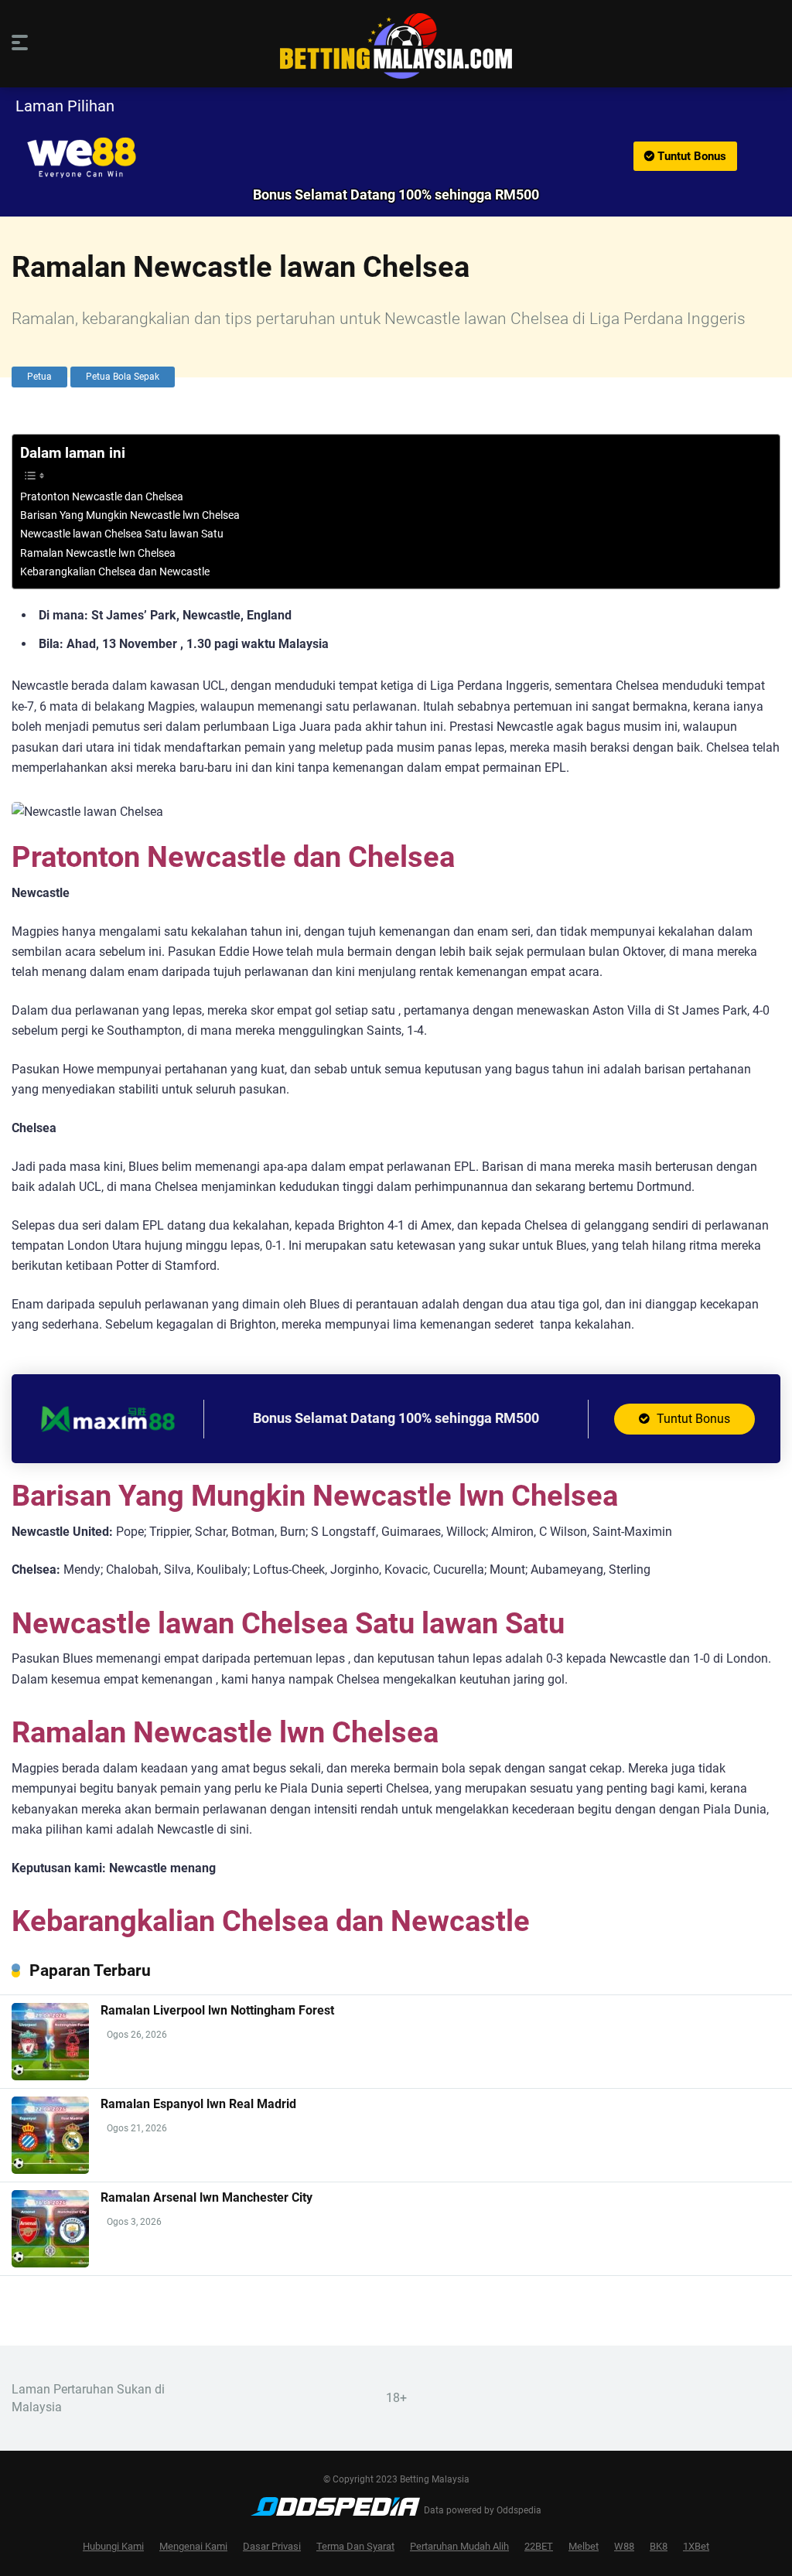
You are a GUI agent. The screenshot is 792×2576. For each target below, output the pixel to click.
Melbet (584, 2546)
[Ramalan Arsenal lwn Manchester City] (50, 2263)
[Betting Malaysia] (396, 46)
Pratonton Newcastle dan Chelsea (102, 497)
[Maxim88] (108, 1443)
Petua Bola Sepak (123, 377)
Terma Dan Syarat (355, 2546)
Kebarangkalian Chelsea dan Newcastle (115, 572)
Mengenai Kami (193, 2546)
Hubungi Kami (113, 2546)
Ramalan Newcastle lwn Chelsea (98, 553)
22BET (539, 2546)
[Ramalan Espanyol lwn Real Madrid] (50, 2170)
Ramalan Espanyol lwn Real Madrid (198, 2104)
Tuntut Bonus (690, 156)
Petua (39, 377)
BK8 (659, 2546)
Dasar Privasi (272, 2546)
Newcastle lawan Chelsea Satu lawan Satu (122, 534)
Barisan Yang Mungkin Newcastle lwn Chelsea (130, 515)
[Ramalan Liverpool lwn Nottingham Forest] (50, 2076)
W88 (624, 2546)
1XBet (696, 2546)
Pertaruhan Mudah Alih (459, 2546)
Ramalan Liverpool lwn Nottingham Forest (217, 2010)
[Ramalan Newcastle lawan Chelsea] (396, 158)
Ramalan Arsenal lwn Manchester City (207, 2197)
